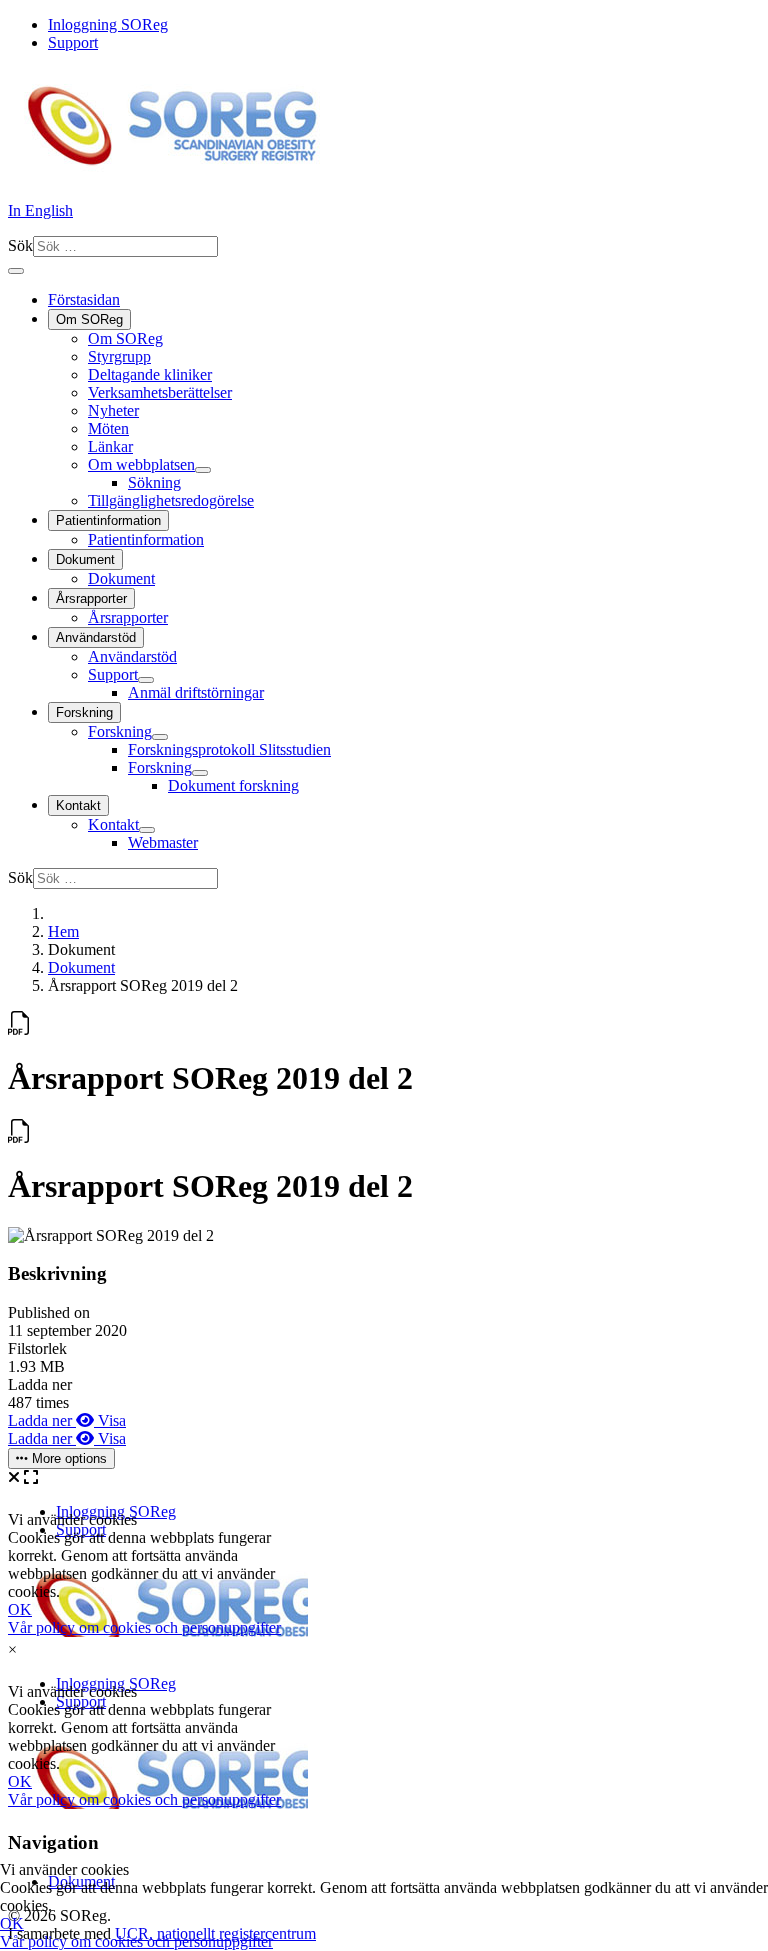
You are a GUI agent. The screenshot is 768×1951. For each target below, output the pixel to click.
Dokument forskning (233, 785)
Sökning (154, 482)
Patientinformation (108, 520)
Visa (110, 1420)
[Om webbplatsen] (203, 470)
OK (12, 1923)
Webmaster (163, 842)
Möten (108, 428)
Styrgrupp (119, 356)
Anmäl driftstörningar (196, 692)
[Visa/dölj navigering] (16, 271)
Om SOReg (89, 319)
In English (40, 210)
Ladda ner (42, 1420)
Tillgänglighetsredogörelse (171, 500)
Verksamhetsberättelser (160, 392)
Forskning (84, 712)
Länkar (110, 446)
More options (67, 1458)
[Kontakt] (147, 830)
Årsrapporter (91, 598)
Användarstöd (96, 637)
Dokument (85, 559)
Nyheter (113, 410)
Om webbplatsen (141, 464)
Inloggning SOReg (108, 24)
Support (73, 42)
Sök (20, 245)
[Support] (146, 680)
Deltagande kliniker (150, 374)
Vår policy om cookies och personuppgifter (136, 1941)
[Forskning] (160, 737)
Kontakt (78, 805)
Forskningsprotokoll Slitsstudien (229, 749)
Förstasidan (84, 299)
